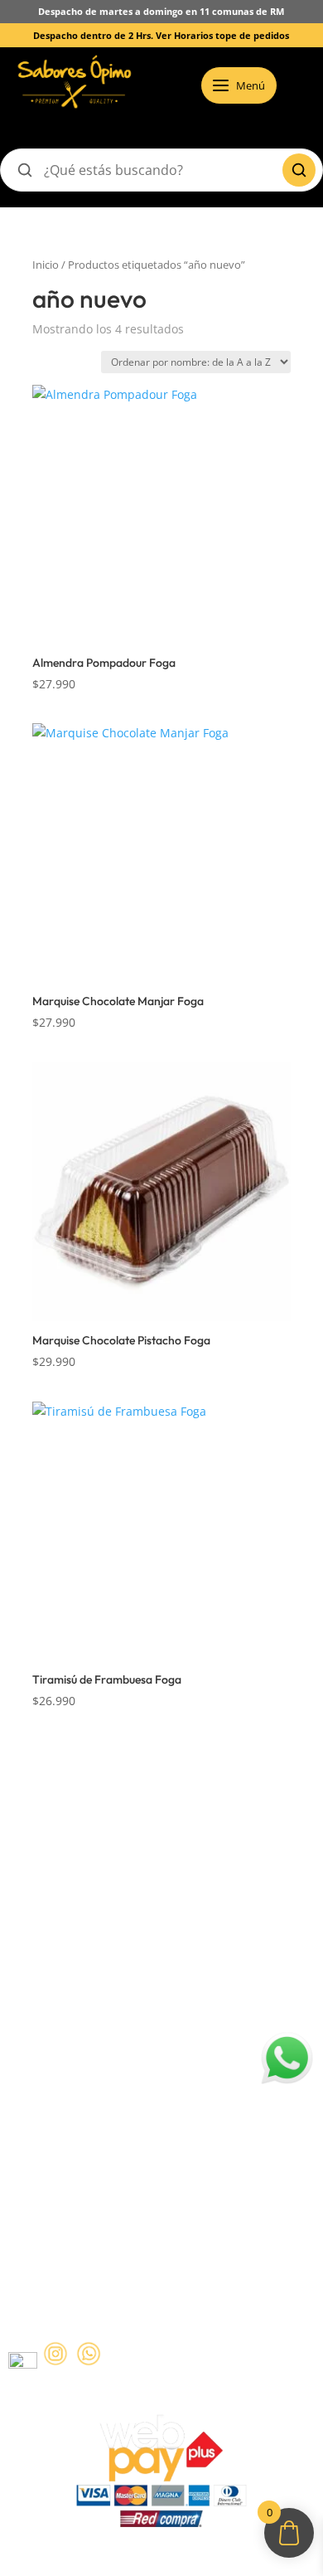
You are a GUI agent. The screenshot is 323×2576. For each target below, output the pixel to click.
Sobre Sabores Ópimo (71, 1857)
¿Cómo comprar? (56, 1889)
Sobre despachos (57, 1922)
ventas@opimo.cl (91, 2187)
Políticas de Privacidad (72, 2090)
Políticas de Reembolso (74, 2026)
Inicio (46, 265)
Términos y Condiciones (77, 2058)
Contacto (34, 1954)
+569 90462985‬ (119, 2219)
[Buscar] (299, 170)
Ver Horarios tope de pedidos (222, 35)
